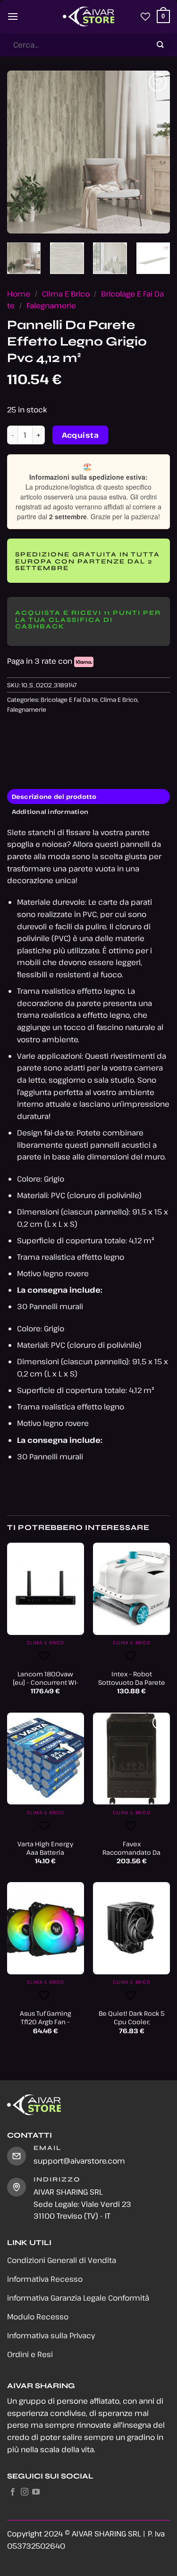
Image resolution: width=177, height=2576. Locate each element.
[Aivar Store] (89, 16)
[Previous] (22, 152)
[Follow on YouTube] (36, 2492)
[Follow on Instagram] (25, 2492)
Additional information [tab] (50, 812)
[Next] (155, 152)
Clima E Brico (66, 294)
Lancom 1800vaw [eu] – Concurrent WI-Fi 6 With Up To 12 (46, 1682)
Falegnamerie (51, 306)
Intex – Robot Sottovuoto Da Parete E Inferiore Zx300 (132, 1682)
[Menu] (13, 16)
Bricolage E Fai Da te (69, 700)
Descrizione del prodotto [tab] (54, 797)
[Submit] (160, 45)
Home (19, 294)
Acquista (80, 435)
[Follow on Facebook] (13, 2492)
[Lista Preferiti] (145, 16)
